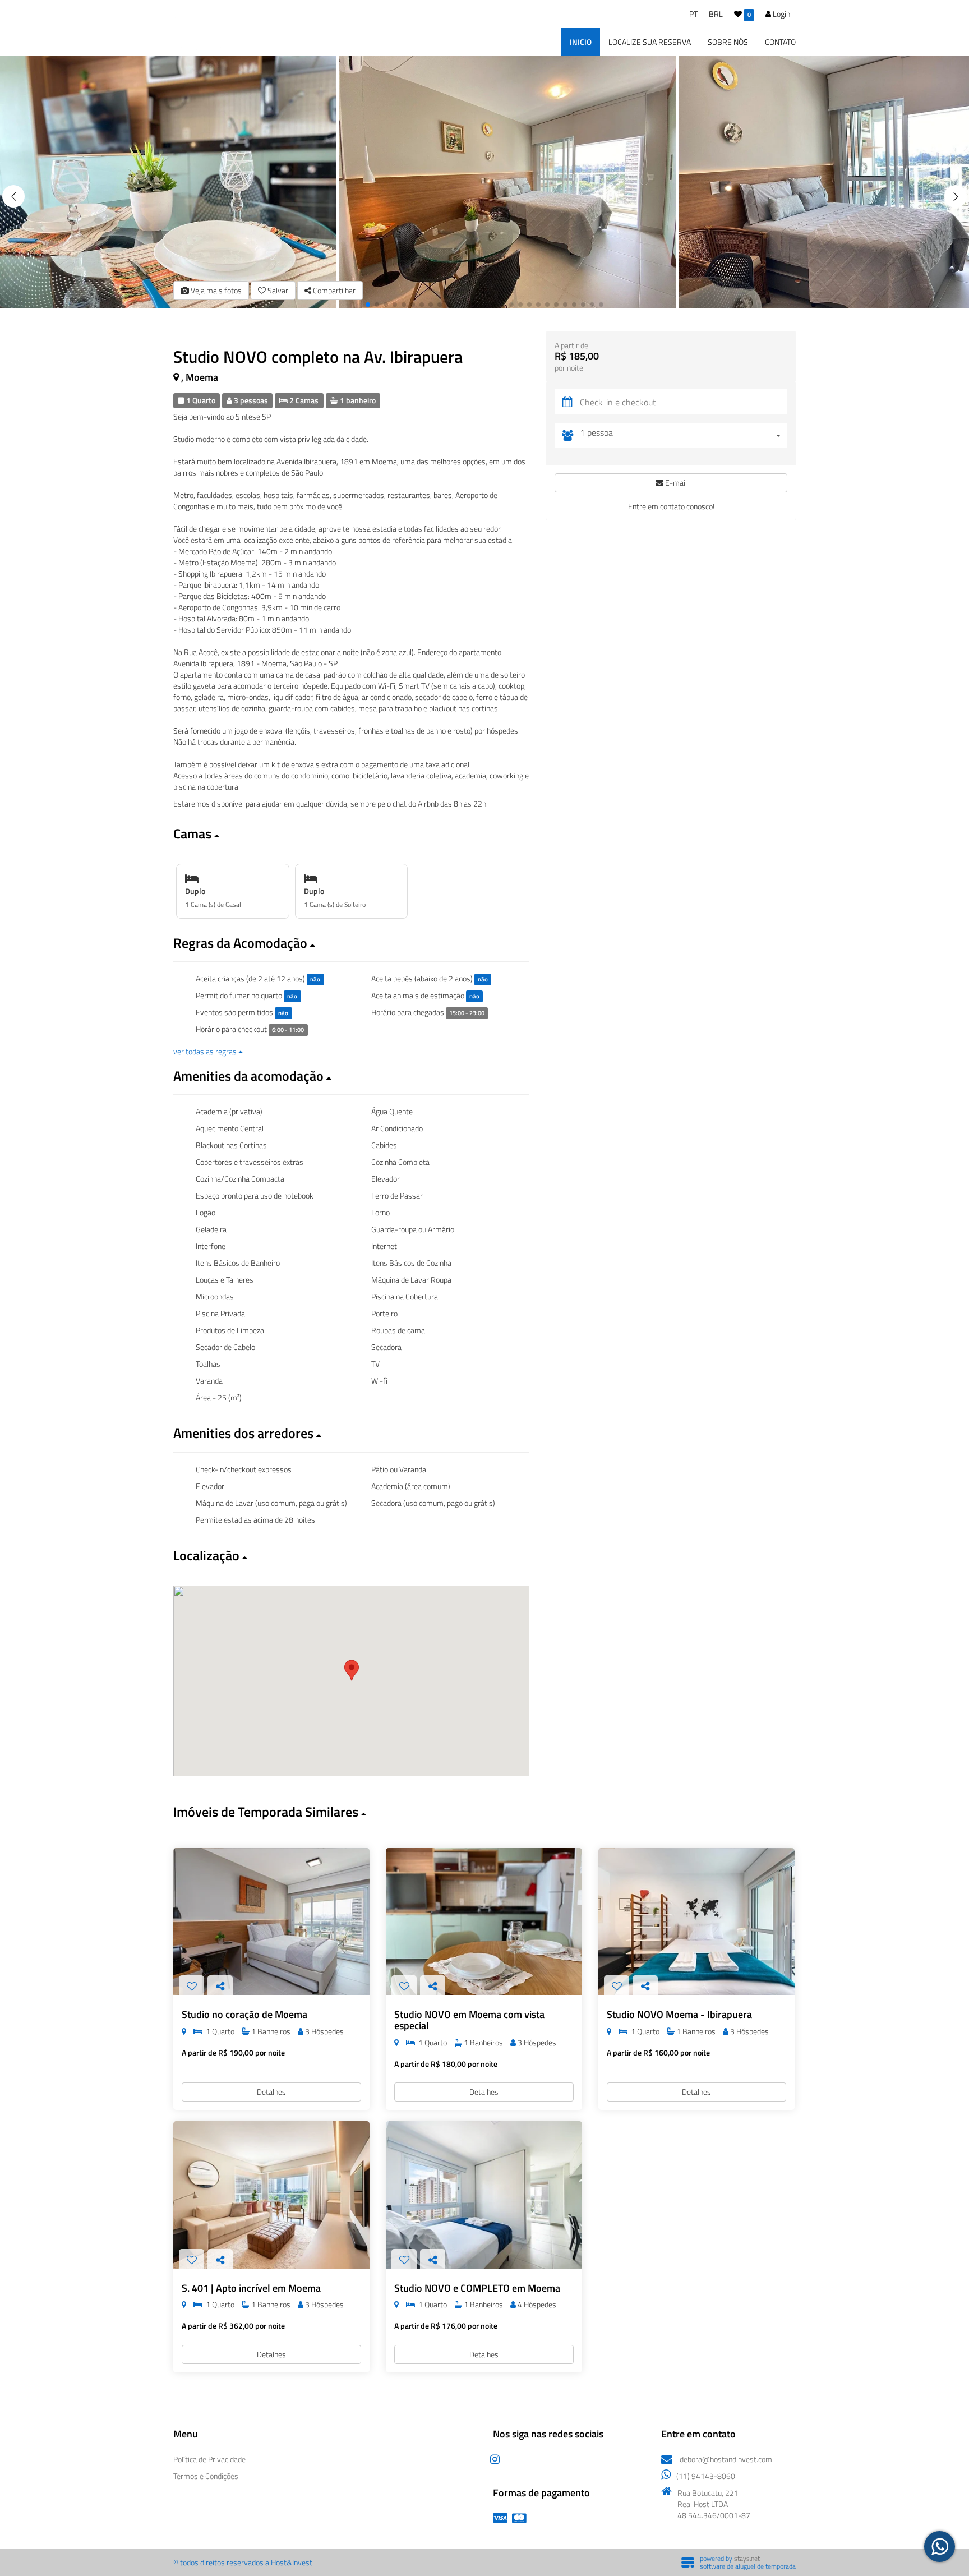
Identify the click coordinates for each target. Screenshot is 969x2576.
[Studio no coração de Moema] (271, 1922)
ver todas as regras (206, 1051)
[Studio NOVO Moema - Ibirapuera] (696, 1922)
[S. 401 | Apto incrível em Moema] (271, 2195)
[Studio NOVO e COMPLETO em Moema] (484, 2195)
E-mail (675, 483)
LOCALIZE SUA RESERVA (650, 42)
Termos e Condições (206, 2476)
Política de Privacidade (209, 2459)
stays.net (747, 2558)
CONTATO (780, 42)
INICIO (581, 42)
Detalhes (271, 2092)
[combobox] (684, 436)
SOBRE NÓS (728, 42)
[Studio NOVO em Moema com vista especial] (484, 1922)
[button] (956, 196)
